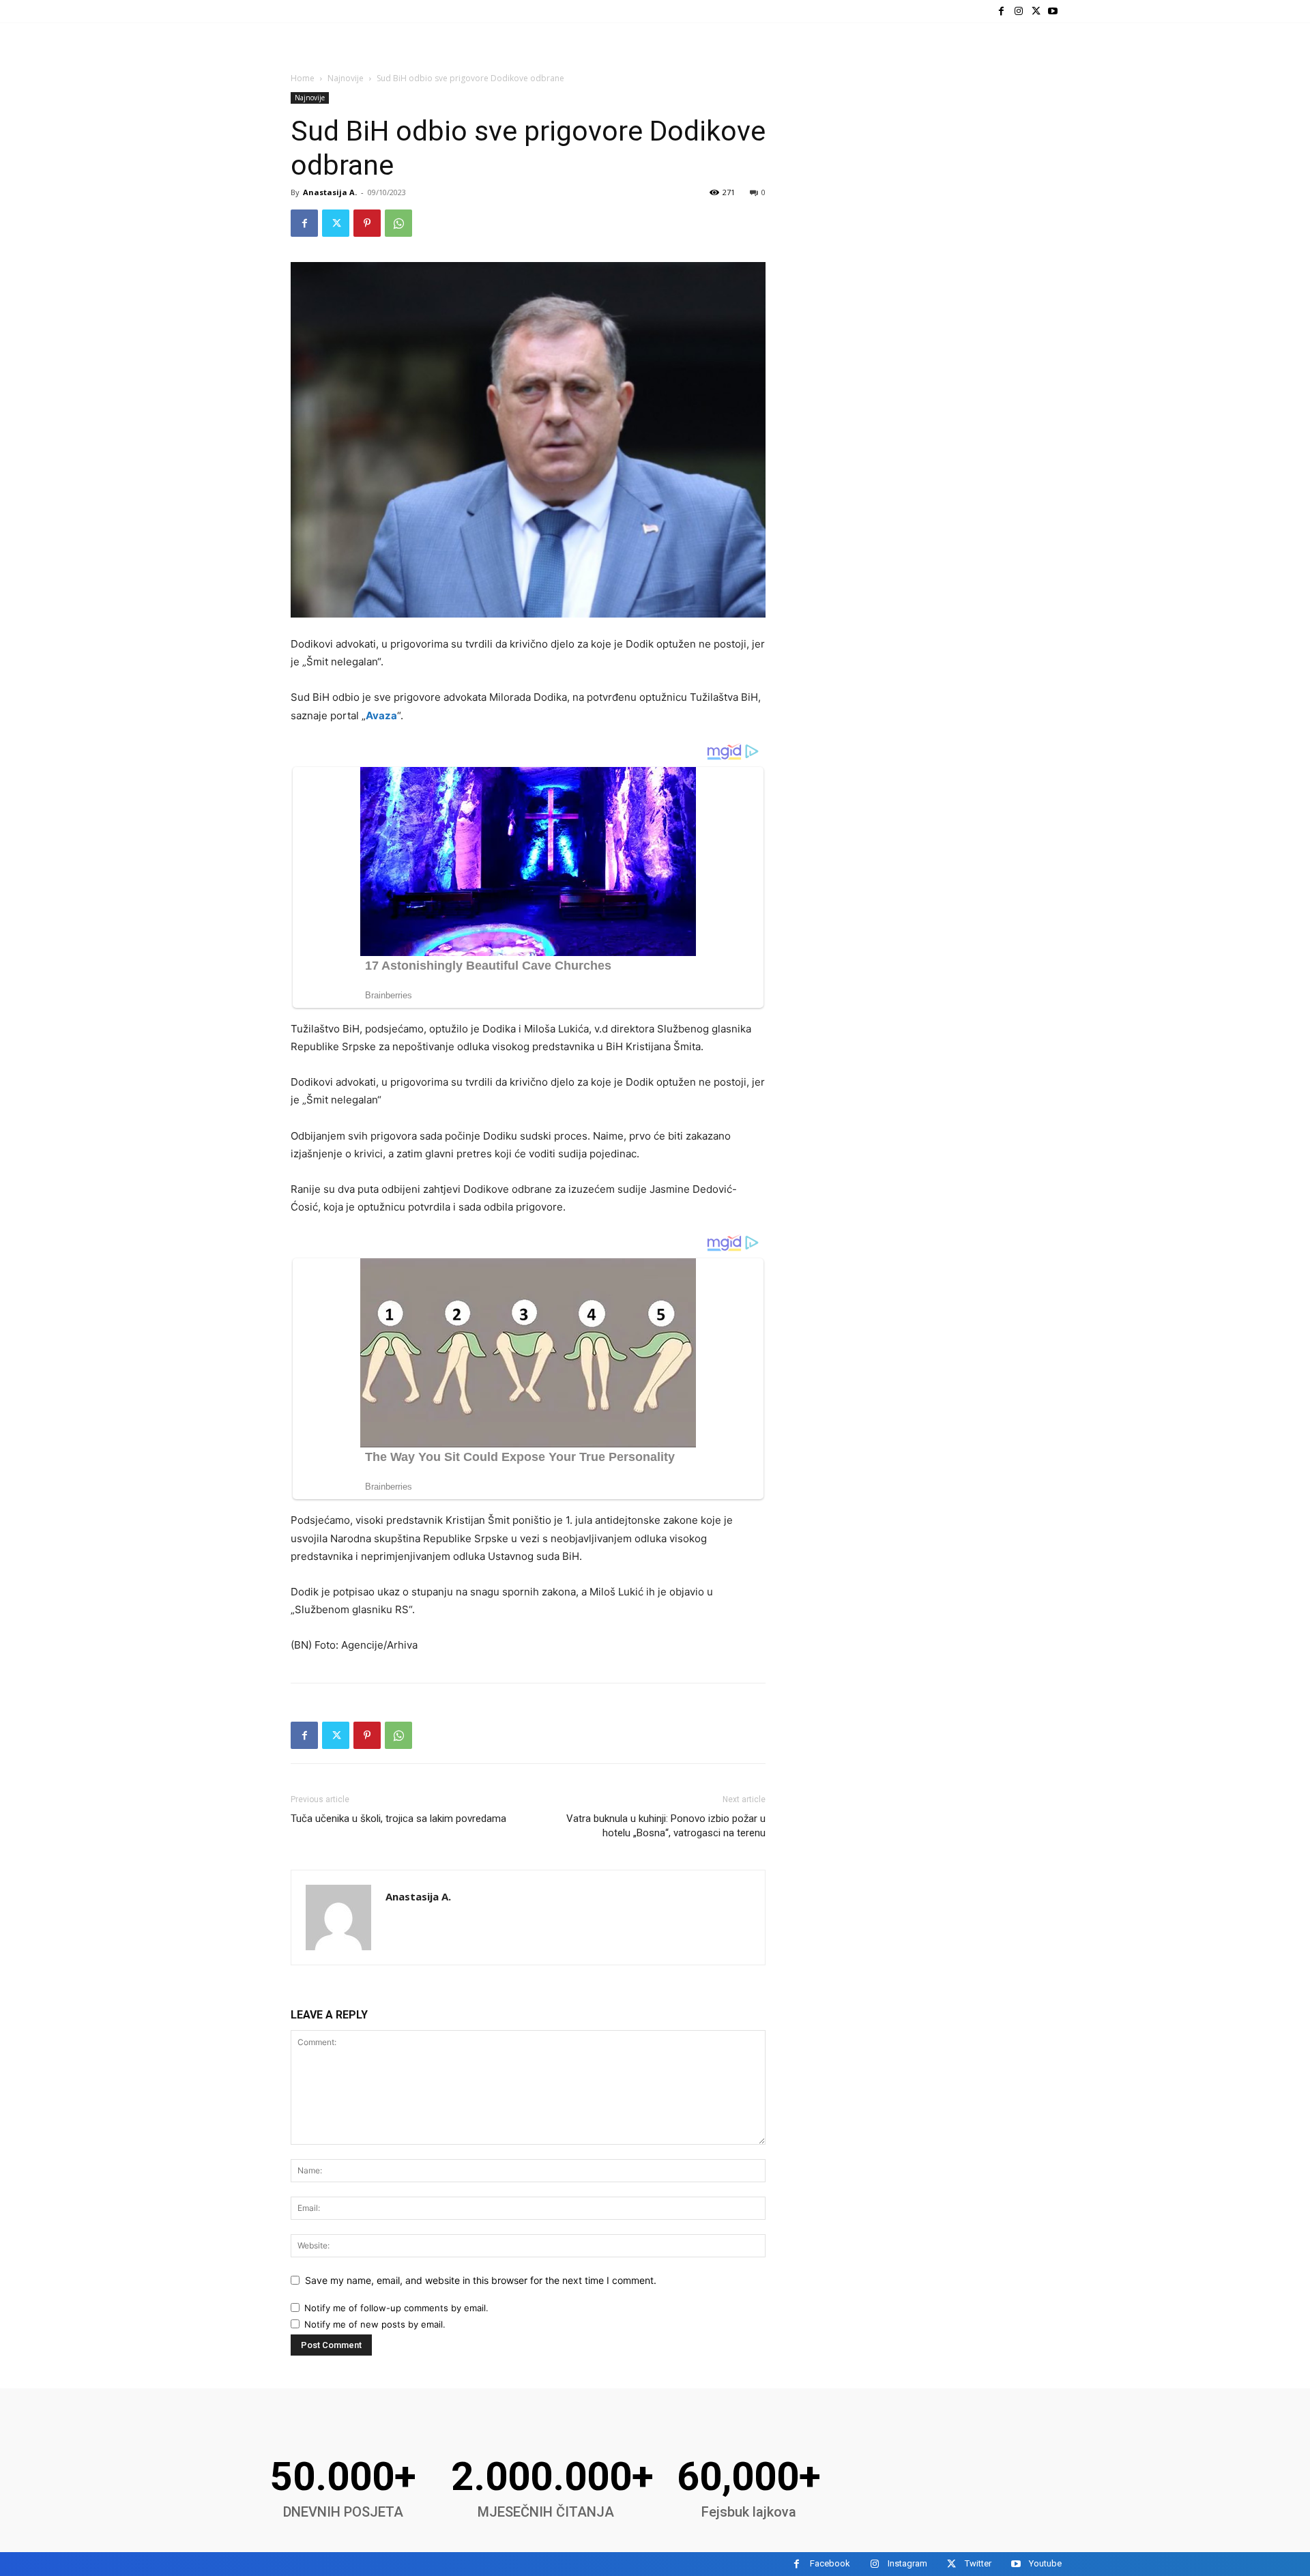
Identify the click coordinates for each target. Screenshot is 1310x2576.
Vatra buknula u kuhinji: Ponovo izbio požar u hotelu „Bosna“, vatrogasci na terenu (666, 1826)
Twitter (978, 2563)
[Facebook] (1001, 11)
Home (303, 78)
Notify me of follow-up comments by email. (396, 2308)
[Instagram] (1018, 11)
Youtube (1045, 2563)
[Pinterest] (367, 223)
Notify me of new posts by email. (375, 2324)
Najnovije (346, 78)
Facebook (830, 2563)
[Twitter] (1036, 11)
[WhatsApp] (398, 223)
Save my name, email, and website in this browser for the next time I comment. (481, 2280)
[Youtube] (1053, 11)
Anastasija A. (330, 192)
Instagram (907, 2563)
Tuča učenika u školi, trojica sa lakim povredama (398, 1819)
